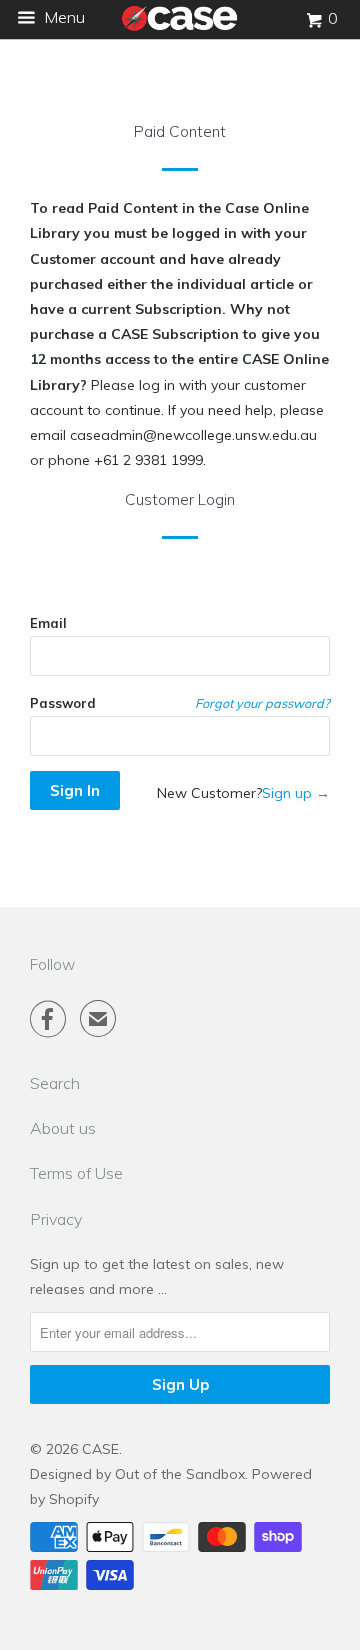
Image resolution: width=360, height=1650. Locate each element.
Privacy (56, 1219)
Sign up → (296, 793)
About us (63, 1128)
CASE (100, 1449)
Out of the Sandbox (180, 1474)
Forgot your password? (262, 703)
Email (48, 623)
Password (63, 703)
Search (55, 1083)
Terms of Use (76, 1173)
